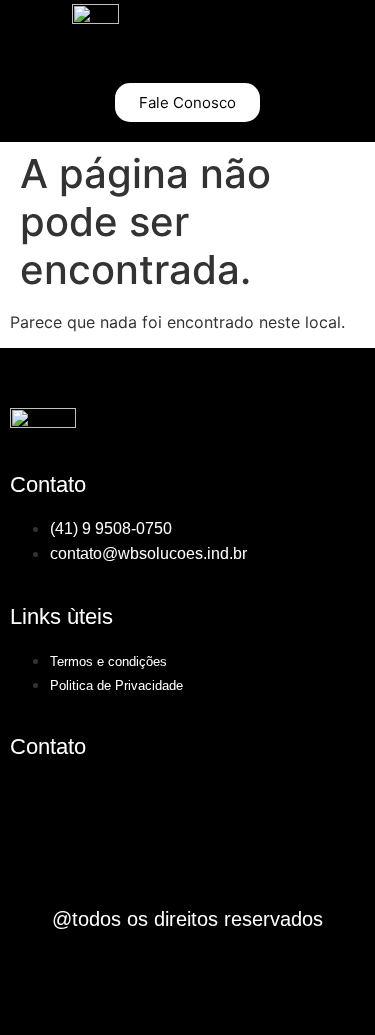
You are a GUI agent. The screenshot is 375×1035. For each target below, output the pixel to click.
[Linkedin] (95, 803)
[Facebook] (35, 803)
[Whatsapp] (215, 803)
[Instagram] (155, 803)
